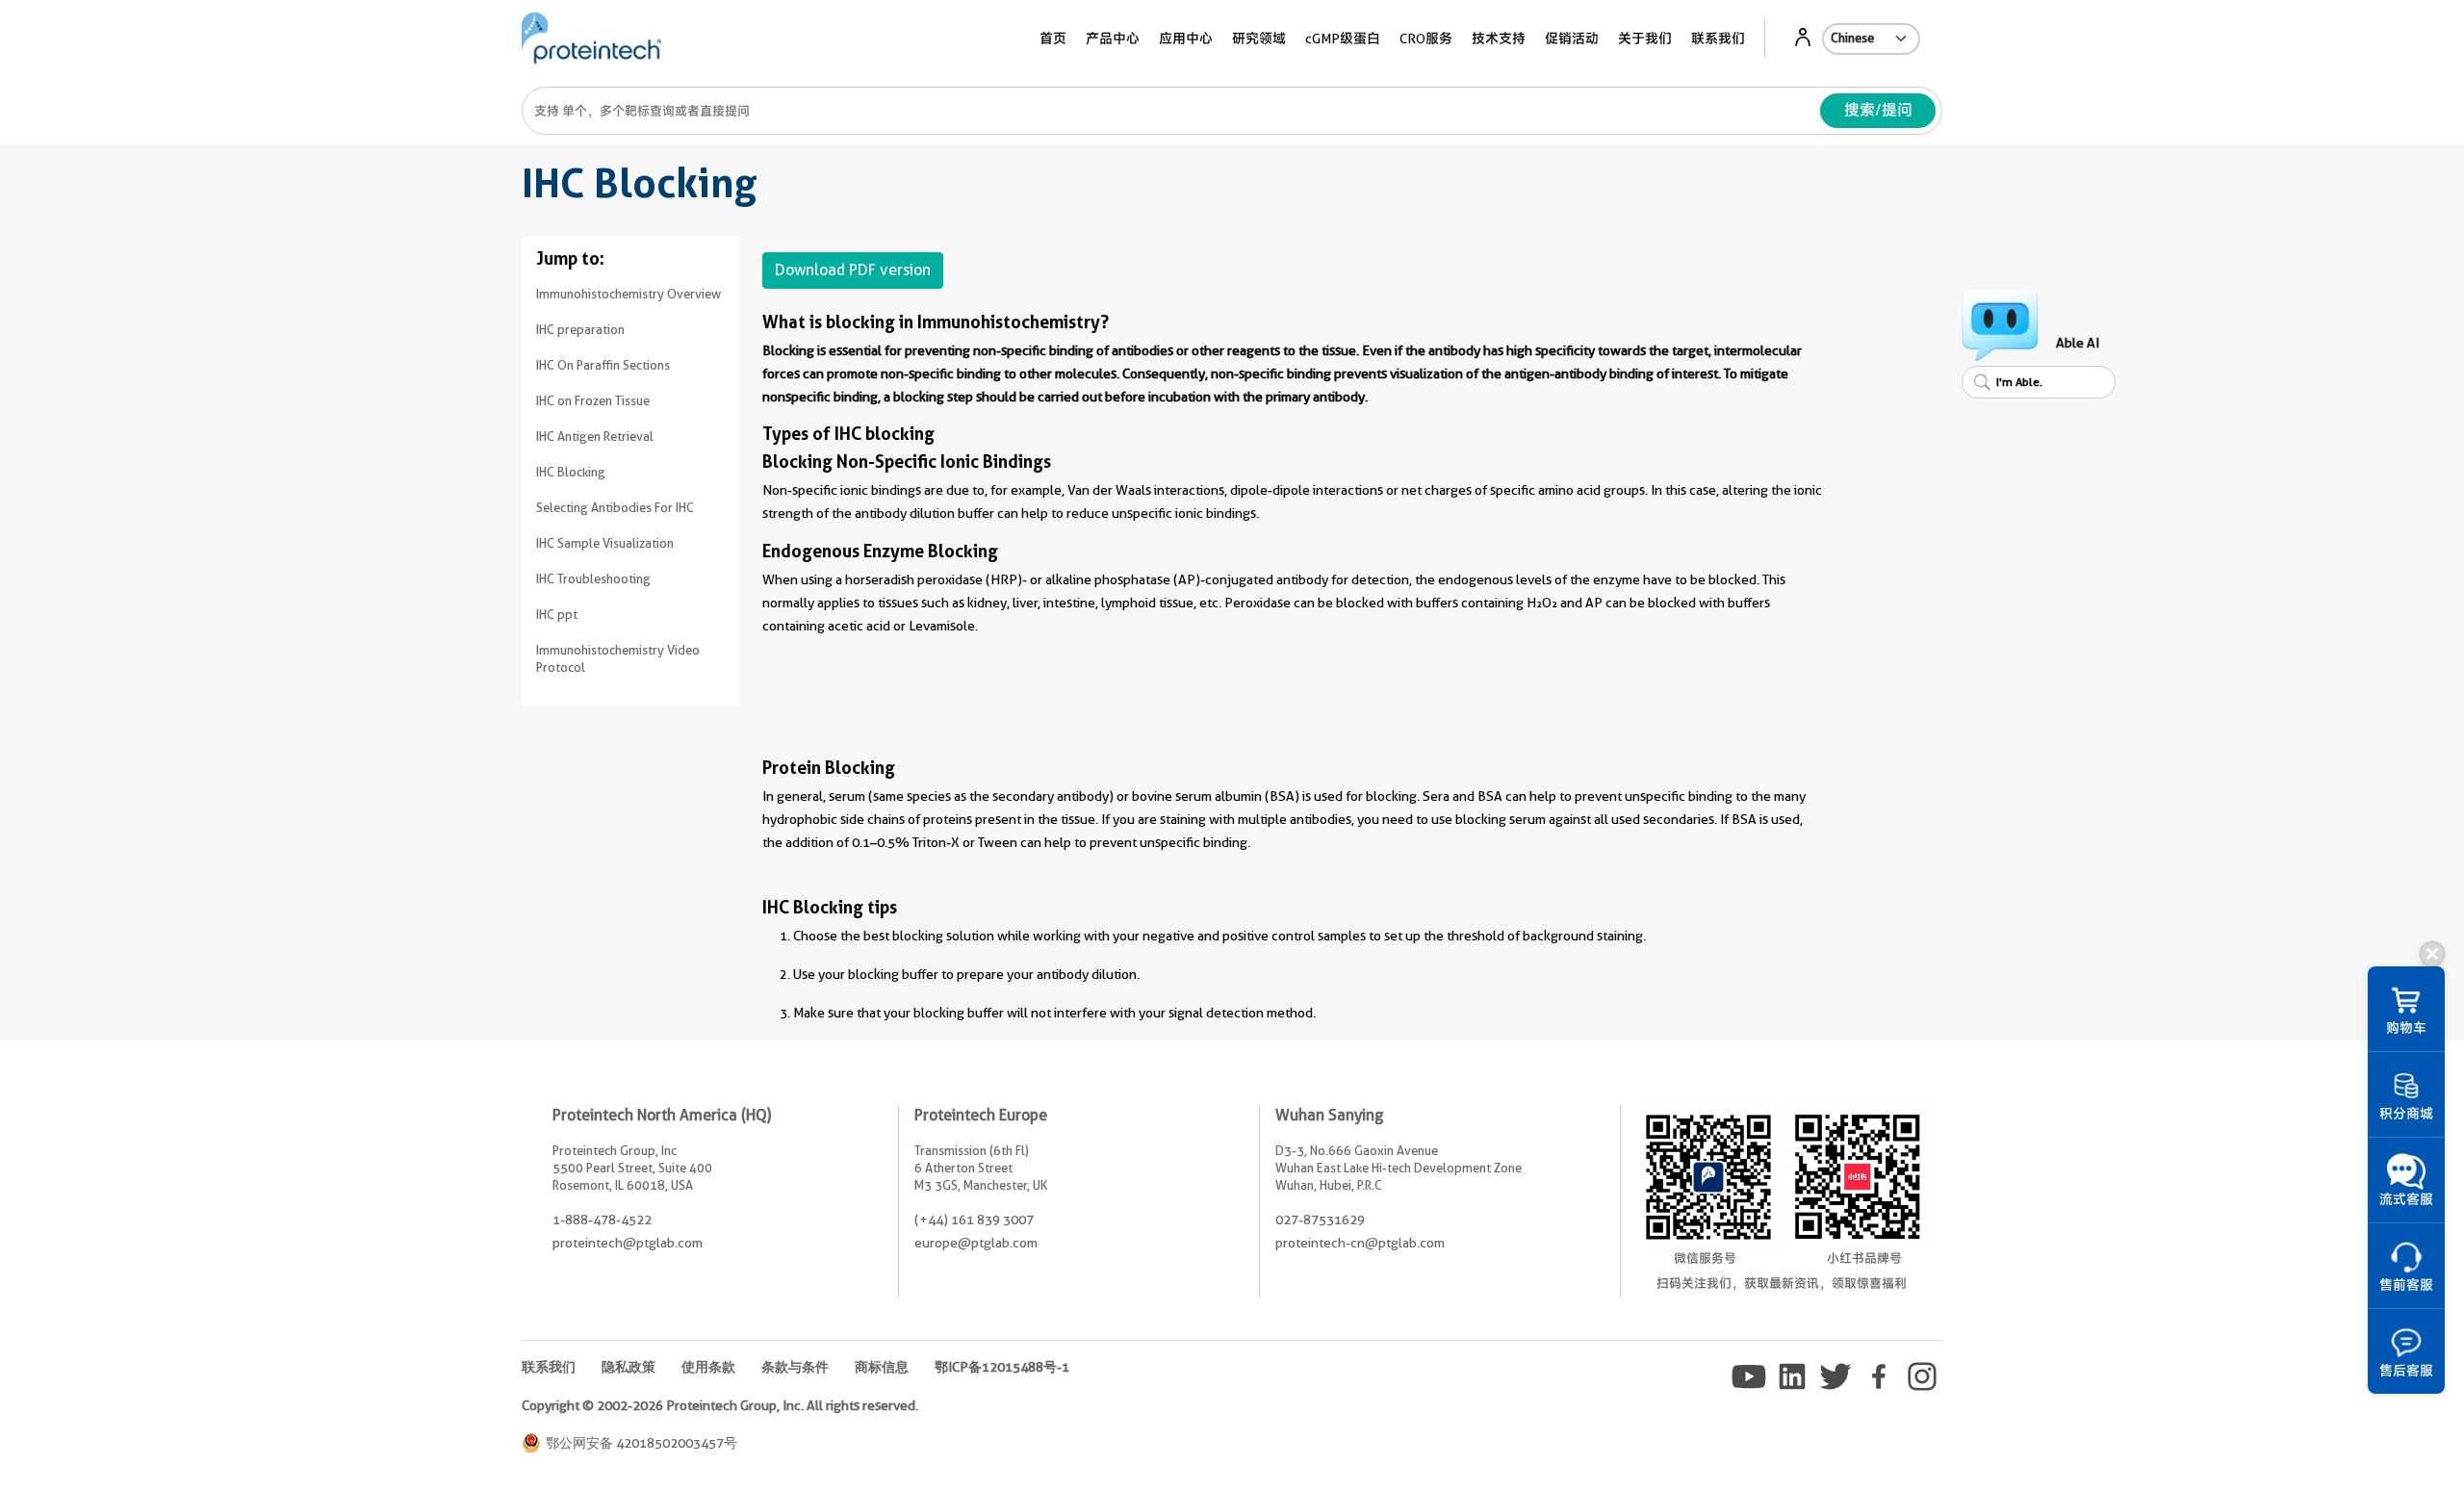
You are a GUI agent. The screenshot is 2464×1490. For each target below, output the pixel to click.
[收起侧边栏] (2432, 954)
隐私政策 (629, 1367)
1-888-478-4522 (602, 1220)
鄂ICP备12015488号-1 (1002, 1367)
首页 (1053, 39)
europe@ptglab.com (976, 1243)
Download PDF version (853, 270)
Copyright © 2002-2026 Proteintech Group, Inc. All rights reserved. (720, 1405)
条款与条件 (795, 1367)
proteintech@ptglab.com (628, 1243)
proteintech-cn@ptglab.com (1360, 1243)
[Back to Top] (2348, 1442)
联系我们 (1718, 39)
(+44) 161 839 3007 (974, 1220)
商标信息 (882, 1367)
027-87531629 (1320, 1220)
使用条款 (708, 1367)
